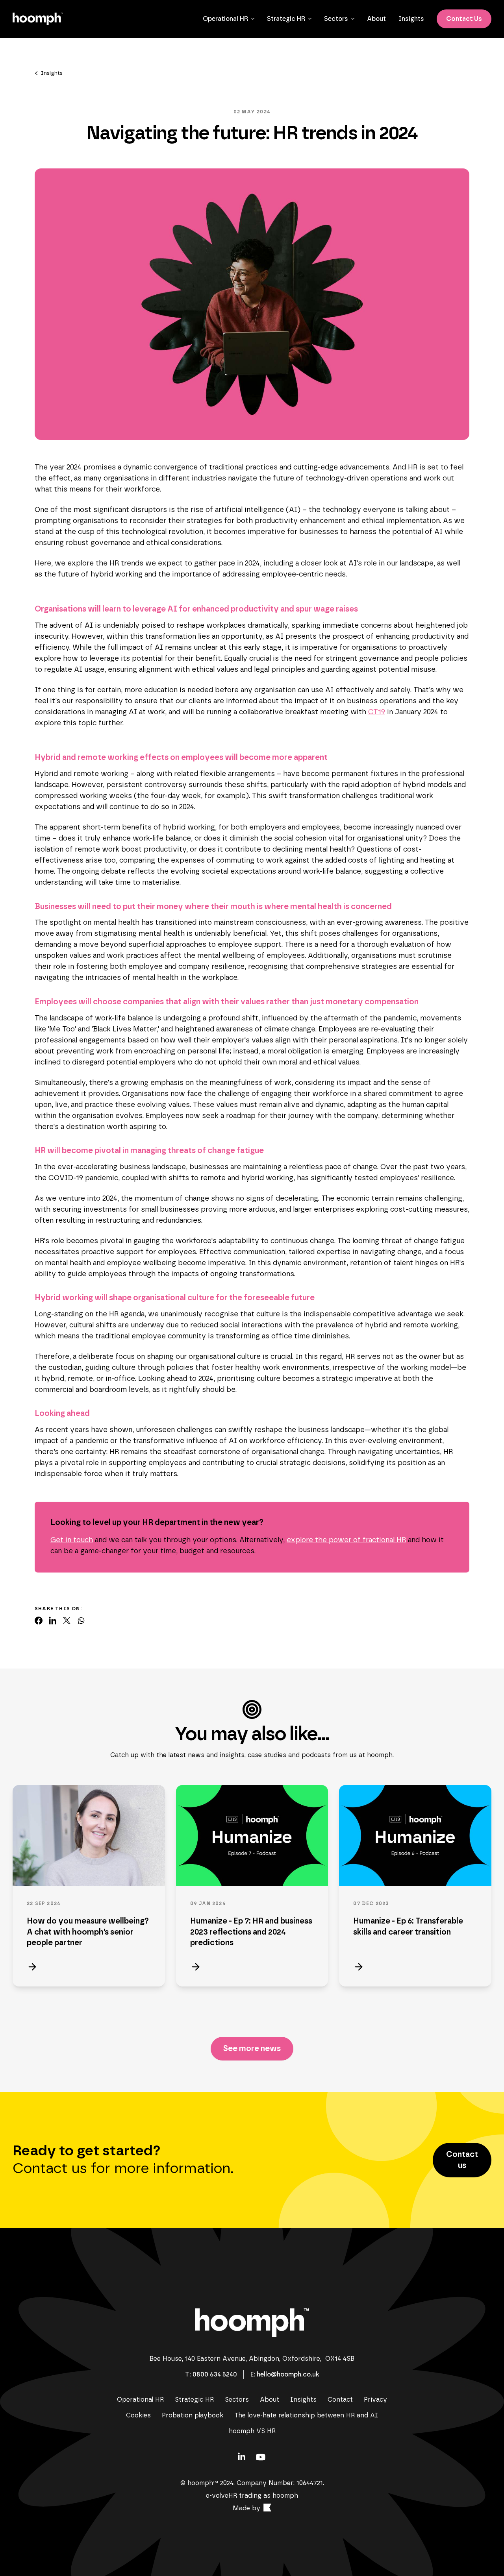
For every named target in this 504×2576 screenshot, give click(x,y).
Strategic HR (286, 19)
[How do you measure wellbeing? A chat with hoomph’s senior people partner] (89, 1836)
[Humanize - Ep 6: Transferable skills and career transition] (415, 1836)
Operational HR (225, 19)
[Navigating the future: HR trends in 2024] (39, 1621)
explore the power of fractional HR (346, 1540)
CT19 (377, 712)
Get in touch (72, 1540)
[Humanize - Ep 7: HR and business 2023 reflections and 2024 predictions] (252, 1836)
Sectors (336, 19)
